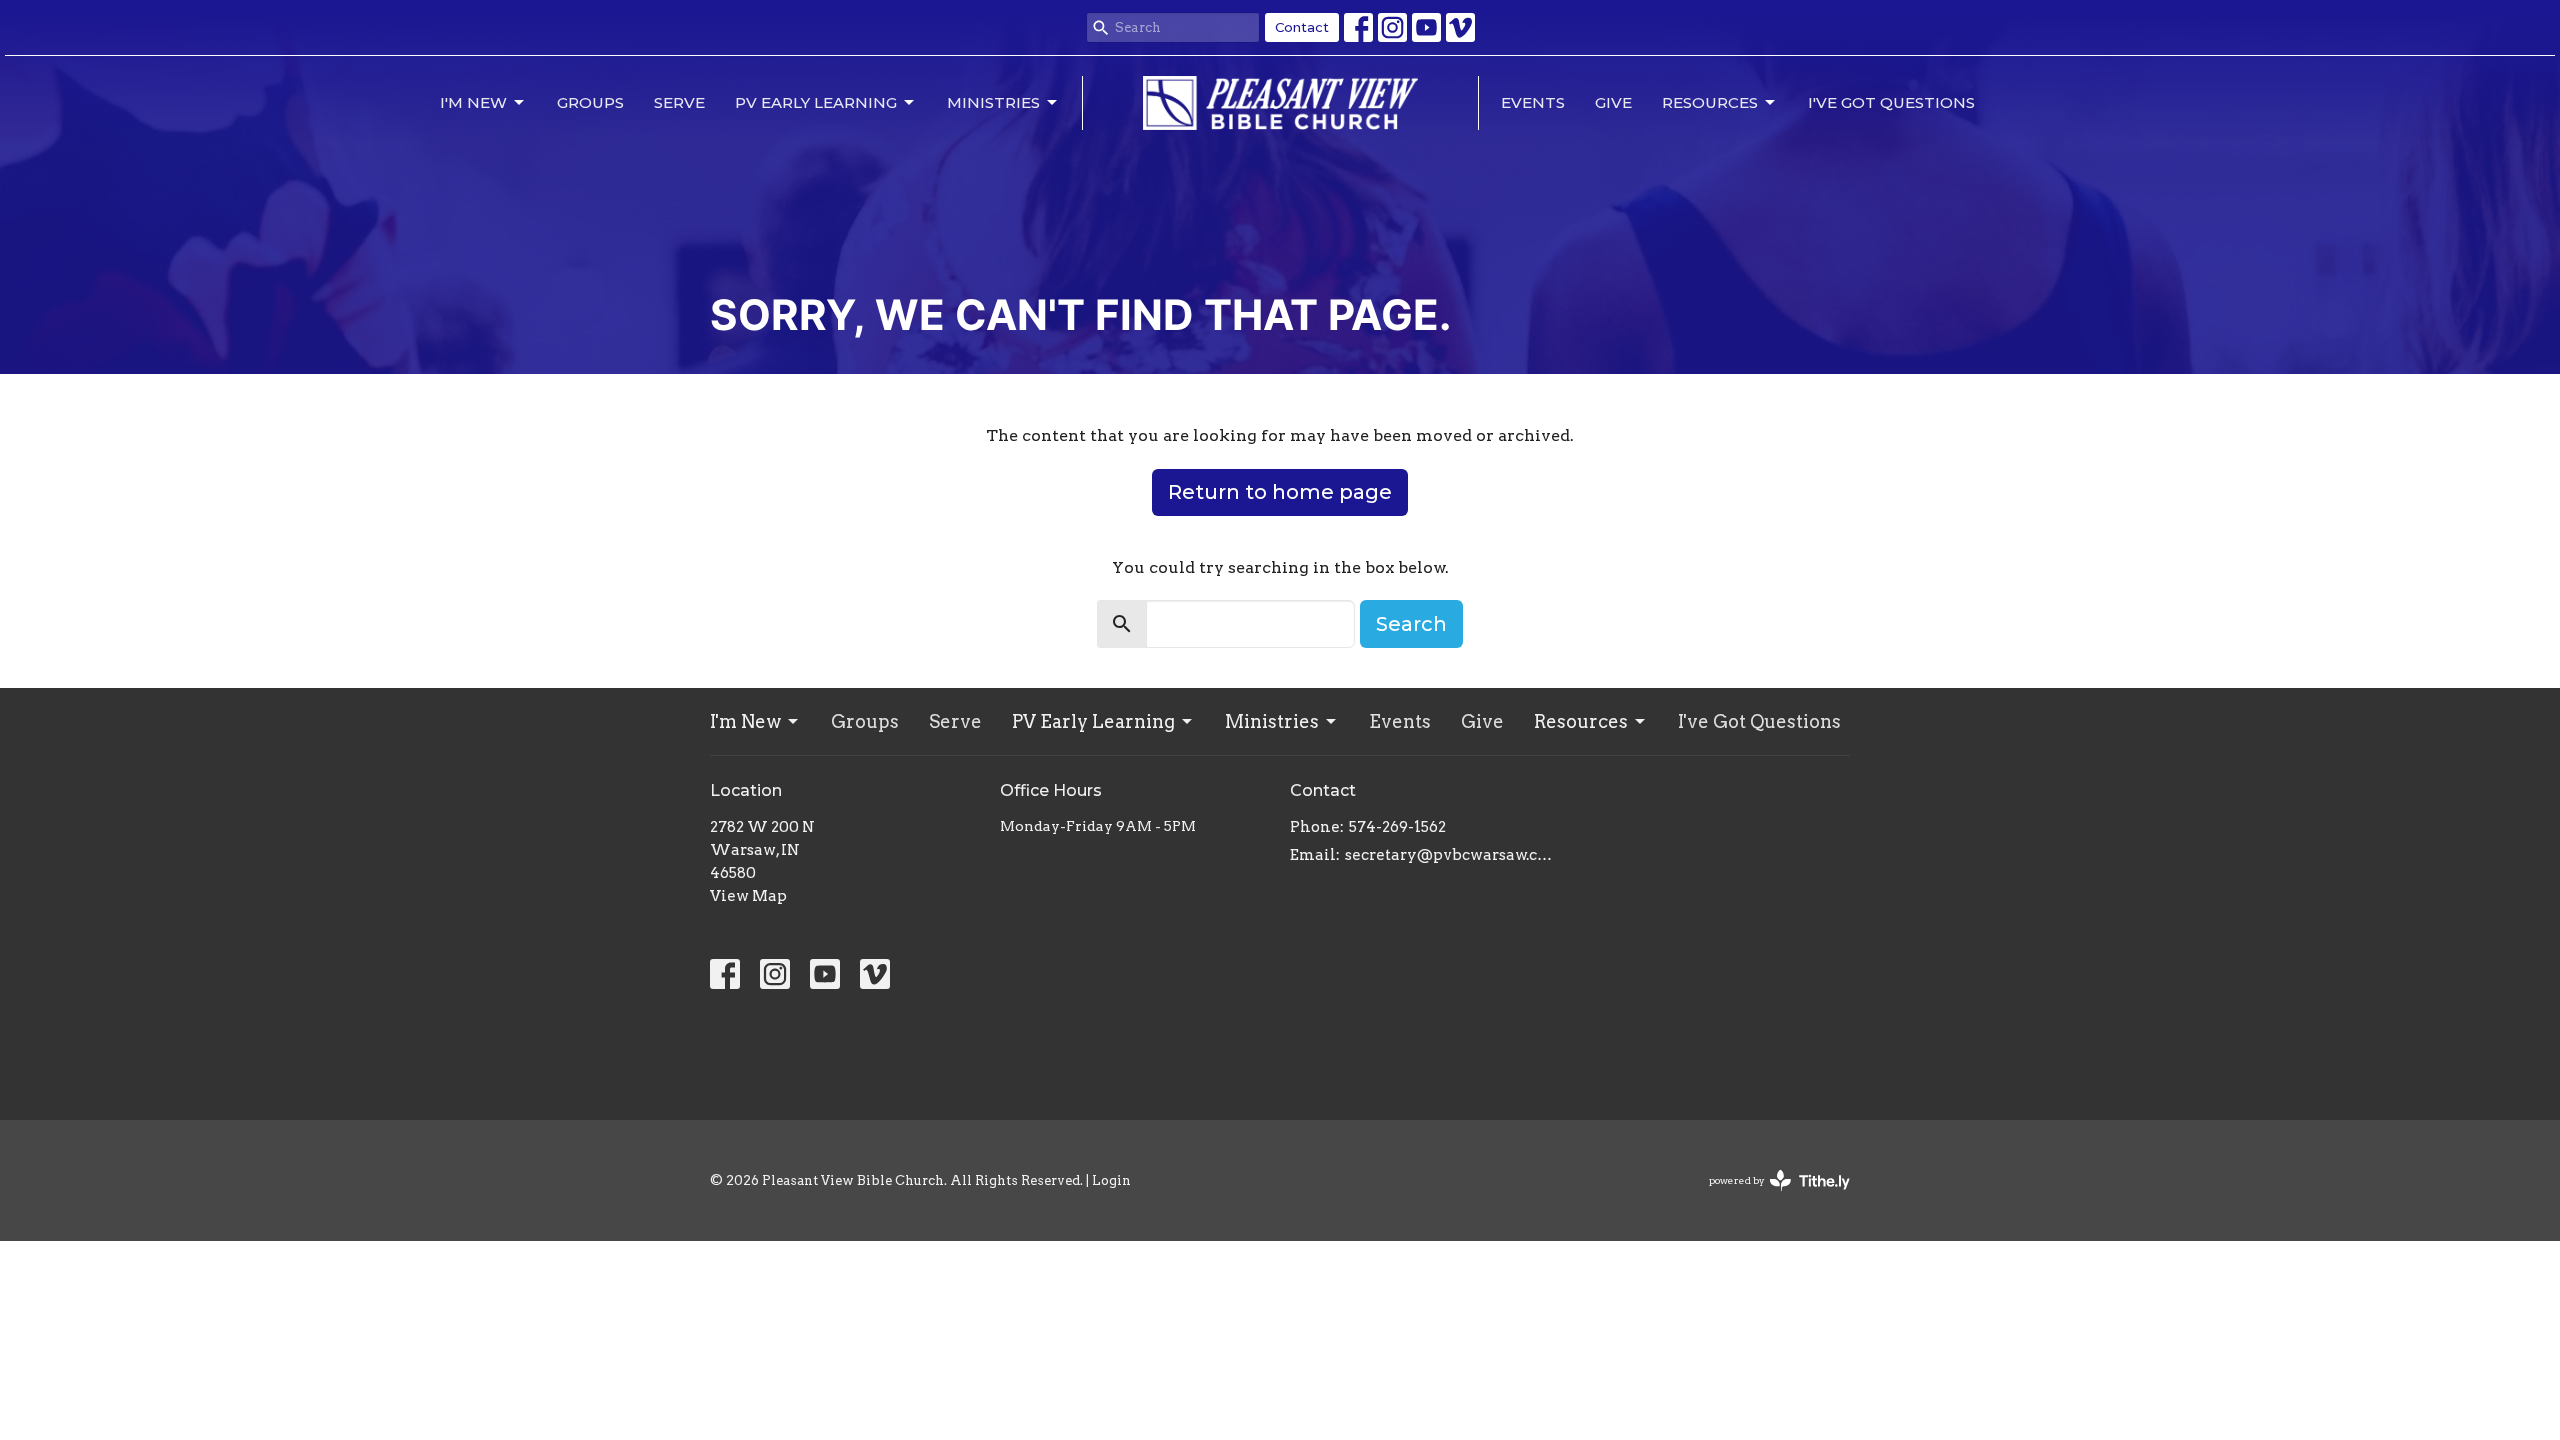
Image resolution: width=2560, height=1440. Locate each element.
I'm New (473, 102)
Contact (1302, 27)
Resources (1710, 102)
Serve (679, 102)
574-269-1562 (1397, 827)
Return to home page (1280, 492)
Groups (590, 102)
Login (1111, 1180)
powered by (1769, 1197)
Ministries (993, 102)
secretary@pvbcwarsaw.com (1452, 855)
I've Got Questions (1891, 102)
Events (1533, 102)
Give (1613, 102)
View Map (748, 896)
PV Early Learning (816, 102)
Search (1411, 624)
